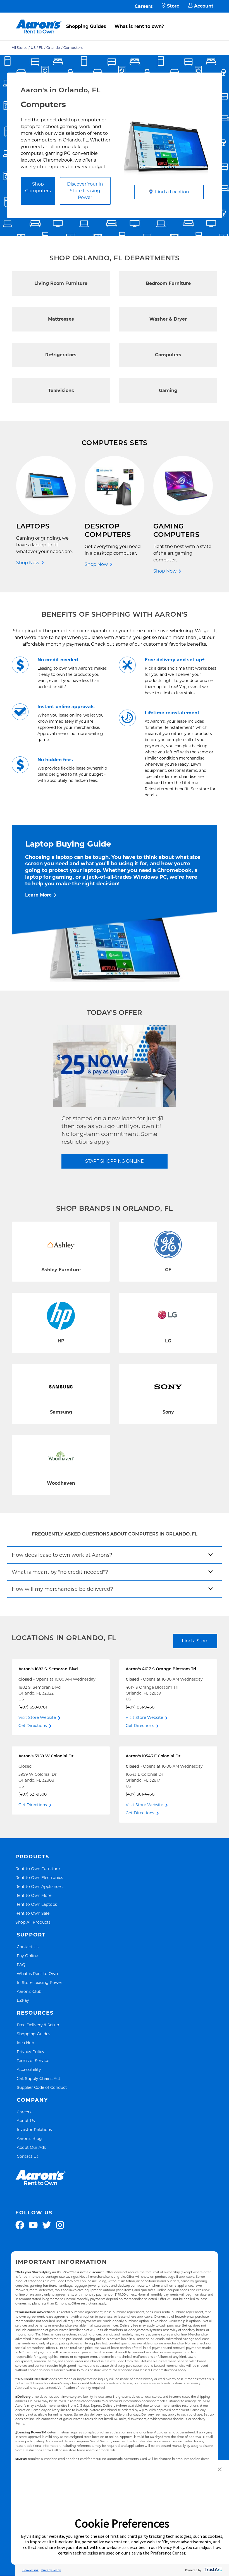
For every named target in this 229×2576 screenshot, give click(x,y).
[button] (220, 2470)
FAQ (21, 1965)
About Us (26, 2120)
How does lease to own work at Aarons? (62, 1555)
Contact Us (28, 1947)
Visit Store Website (37, 1717)
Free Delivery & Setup (38, 2025)
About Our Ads (31, 2147)
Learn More (38, 895)
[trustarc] (213, 2570)
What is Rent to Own (37, 1973)
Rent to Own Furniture (38, 1869)
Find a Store (195, 1641)
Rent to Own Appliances (39, 1886)
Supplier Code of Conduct (42, 2087)
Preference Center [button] (168, 2553)
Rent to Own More (33, 1895)
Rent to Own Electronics (39, 1877)
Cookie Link (30, 2570)
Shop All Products (33, 1922)
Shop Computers (38, 187)
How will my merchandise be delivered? (62, 1589)
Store (173, 6)
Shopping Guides (86, 26)
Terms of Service (33, 2060)
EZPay (23, 2000)
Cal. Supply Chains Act (39, 2078)
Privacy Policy (31, 2052)
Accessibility (29, 2069)
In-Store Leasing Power (40, 1982)
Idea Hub (25, 2043)
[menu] (115, 20)
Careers (144, 6)
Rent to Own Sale (32, 1913)
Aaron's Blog (29, 2138)
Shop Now (28, 563)
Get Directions (33, 1726)
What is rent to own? (139, 26)
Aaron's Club (29, 1991)
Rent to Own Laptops (36, 1904)
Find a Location (172, 192)
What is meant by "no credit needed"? (60, 1572)
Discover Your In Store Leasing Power (85, 191)
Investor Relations (34, 2129)
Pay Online (27, 1956)
